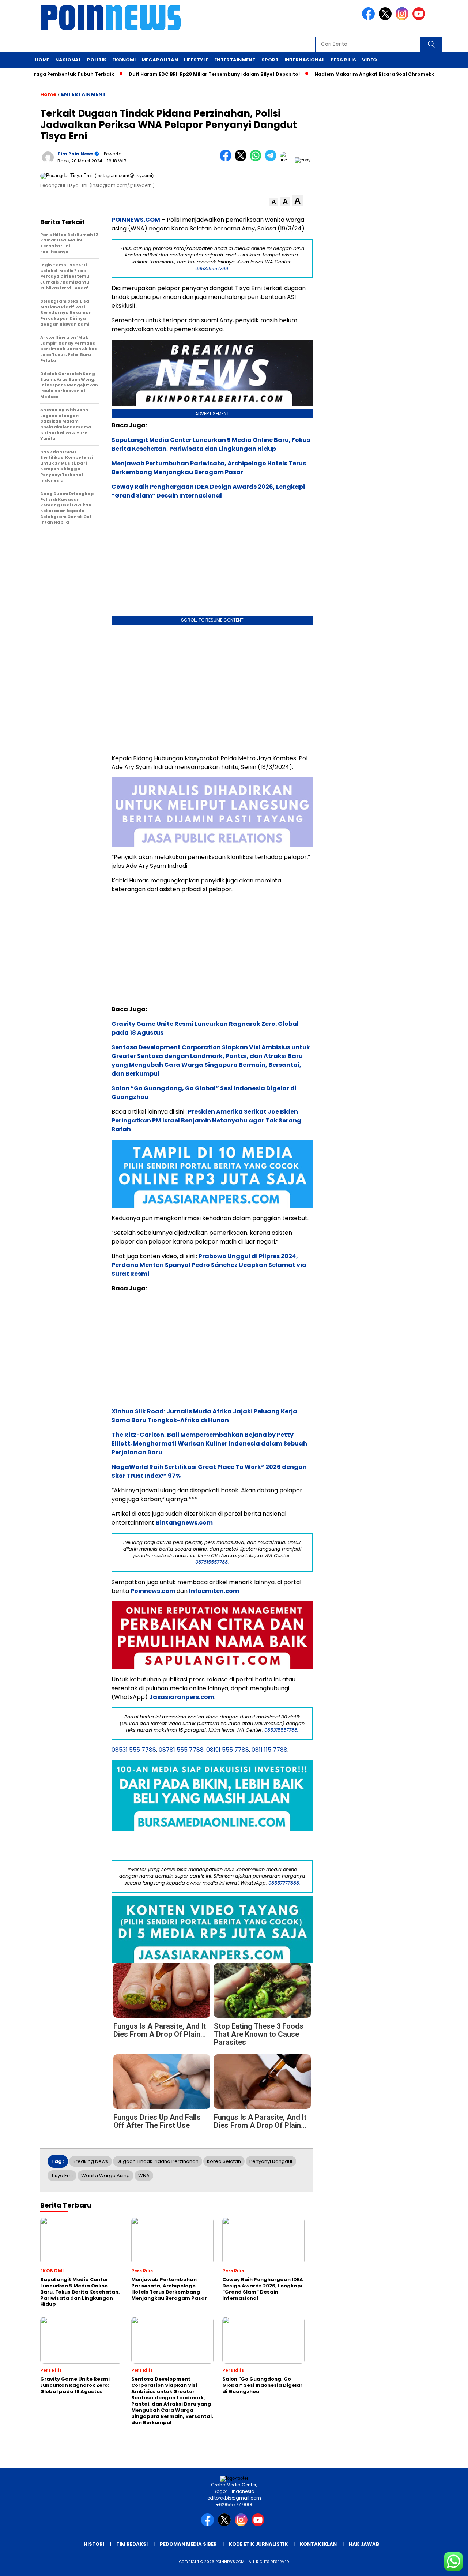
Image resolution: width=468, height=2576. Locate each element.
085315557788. (212, 268)
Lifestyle (196, 60)
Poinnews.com (153, 1591)
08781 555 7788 (181, 1750)
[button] (274, 202)
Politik (97, 60)
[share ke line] (287, 160)
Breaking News (90, 2161)
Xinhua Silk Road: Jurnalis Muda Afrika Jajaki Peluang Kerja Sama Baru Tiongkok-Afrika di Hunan (204, 1416)
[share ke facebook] (227, 160)
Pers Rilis (343, 60)
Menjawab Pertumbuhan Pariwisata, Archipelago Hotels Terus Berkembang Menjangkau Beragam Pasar (209, 468)
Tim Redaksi (132, 2544)
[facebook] (370, 18)
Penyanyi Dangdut (271, 2161)
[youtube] (420, 18)
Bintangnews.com (184, 1523)
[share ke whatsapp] (257, 160)
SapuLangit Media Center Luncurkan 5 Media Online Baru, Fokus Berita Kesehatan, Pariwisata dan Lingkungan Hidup (211, 444)
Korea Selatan (224, 2161)
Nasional (68, 60)
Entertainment (235, 60)
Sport (270, 60)
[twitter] (386, 18)
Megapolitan (160, 60)
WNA (144, 2176)
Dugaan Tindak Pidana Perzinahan (158, 2161)
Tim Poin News (75, 154)
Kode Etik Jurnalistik (258, 2544)
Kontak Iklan (318, 2544)
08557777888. (284, 1883)
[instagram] (403, 18)
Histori (94, 2544)
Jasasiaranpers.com (182, 1697)
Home (42, 60)
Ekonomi (124, 60)
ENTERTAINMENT (84, 94)
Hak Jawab (364, 2544)
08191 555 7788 (228, 1750)
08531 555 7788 (134, 1750)
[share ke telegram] (272, 160)
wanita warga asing (105, 2176)
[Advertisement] (212, 688)
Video (369, 60)
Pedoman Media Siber (188, 2544)
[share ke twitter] (242, 160)
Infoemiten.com (214, 1591)
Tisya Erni (62, 2176)
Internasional (305, 60)
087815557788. (212, 1562)
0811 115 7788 (269, 1750)
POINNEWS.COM (136, 220)
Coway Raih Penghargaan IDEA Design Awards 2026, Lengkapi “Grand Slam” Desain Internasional (208, 491)
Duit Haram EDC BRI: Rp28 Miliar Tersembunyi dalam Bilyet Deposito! (206, 74)
